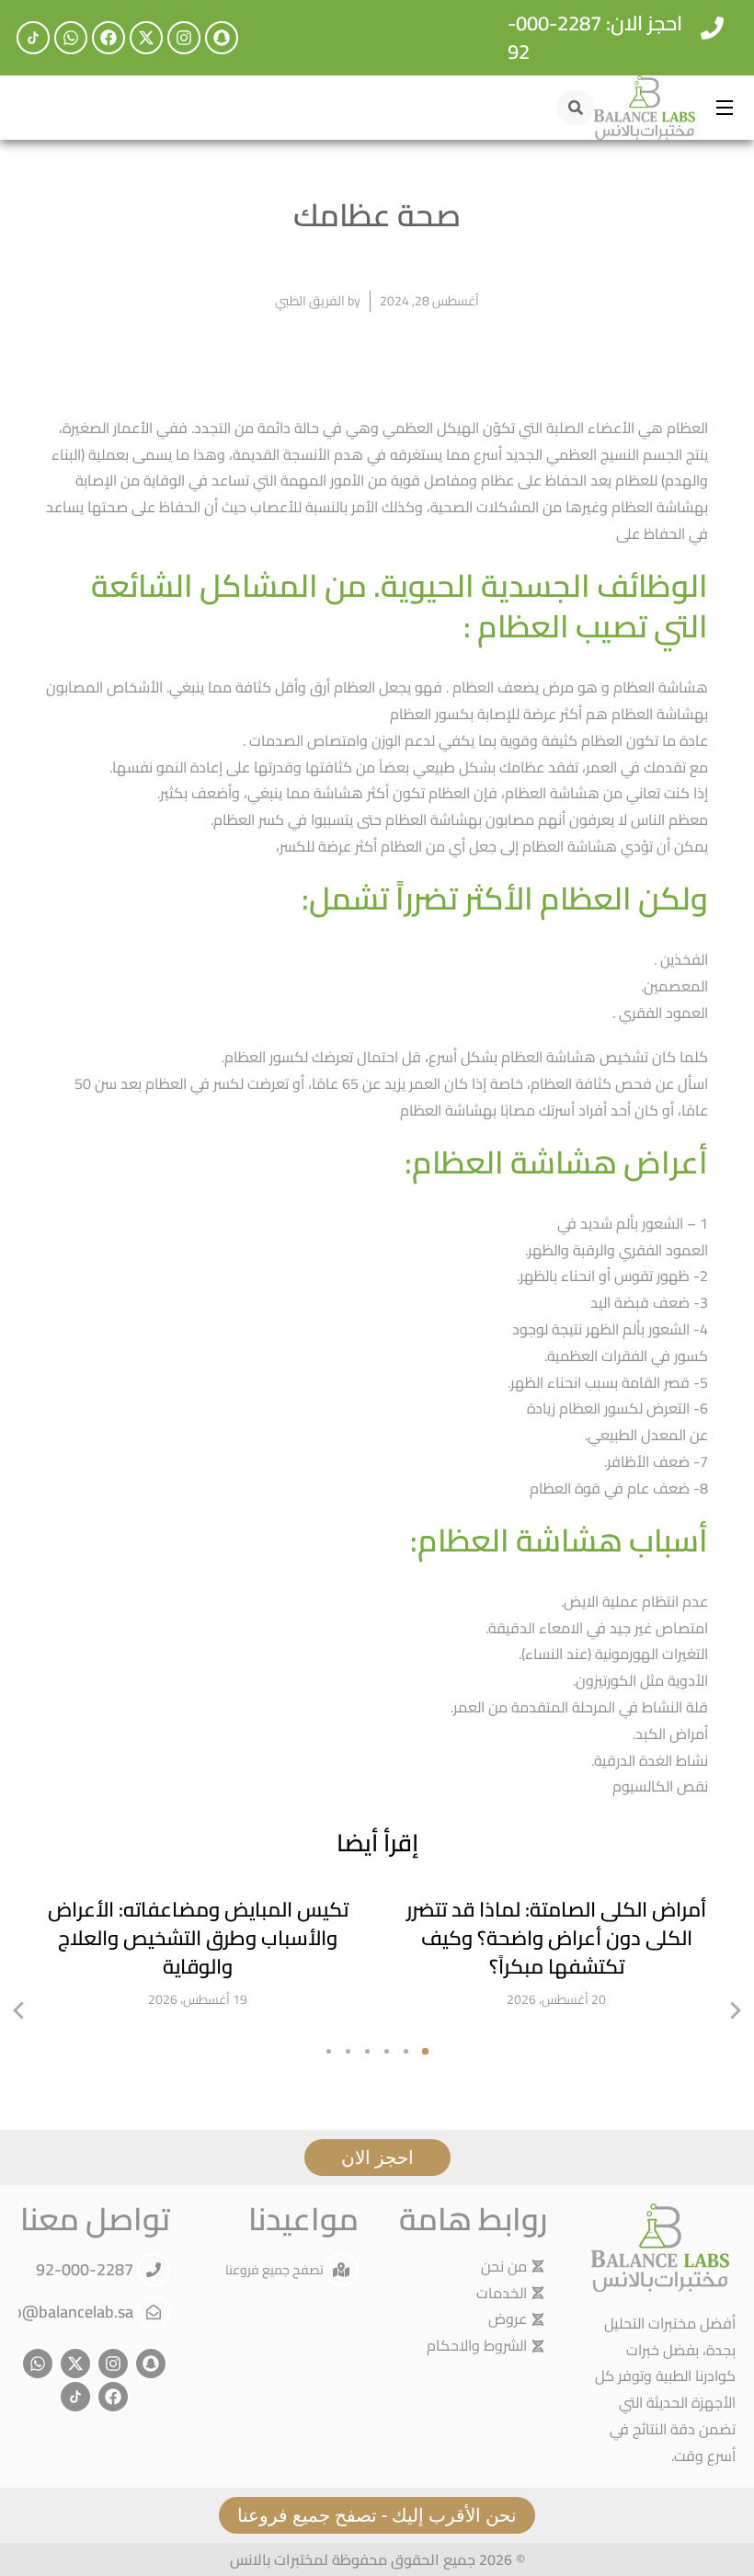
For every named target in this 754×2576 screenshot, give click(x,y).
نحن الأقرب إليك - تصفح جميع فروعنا (377, 2515)
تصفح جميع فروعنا (274, 2270)
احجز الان (377, 2157)
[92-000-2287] (154, 2270)
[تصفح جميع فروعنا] (341, 2270)
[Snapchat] (222, 38)
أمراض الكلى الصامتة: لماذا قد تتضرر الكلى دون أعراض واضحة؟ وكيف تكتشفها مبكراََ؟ (556, 1938)
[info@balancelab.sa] (154, 2312)
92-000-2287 (86, 2269)
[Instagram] (184, 38)
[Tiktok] (33, 38)
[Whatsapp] (71, 38)
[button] (18, 2010)
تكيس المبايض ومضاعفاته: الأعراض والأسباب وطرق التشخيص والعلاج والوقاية (198, 1938)
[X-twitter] (146, 38)
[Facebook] (109, 38)
